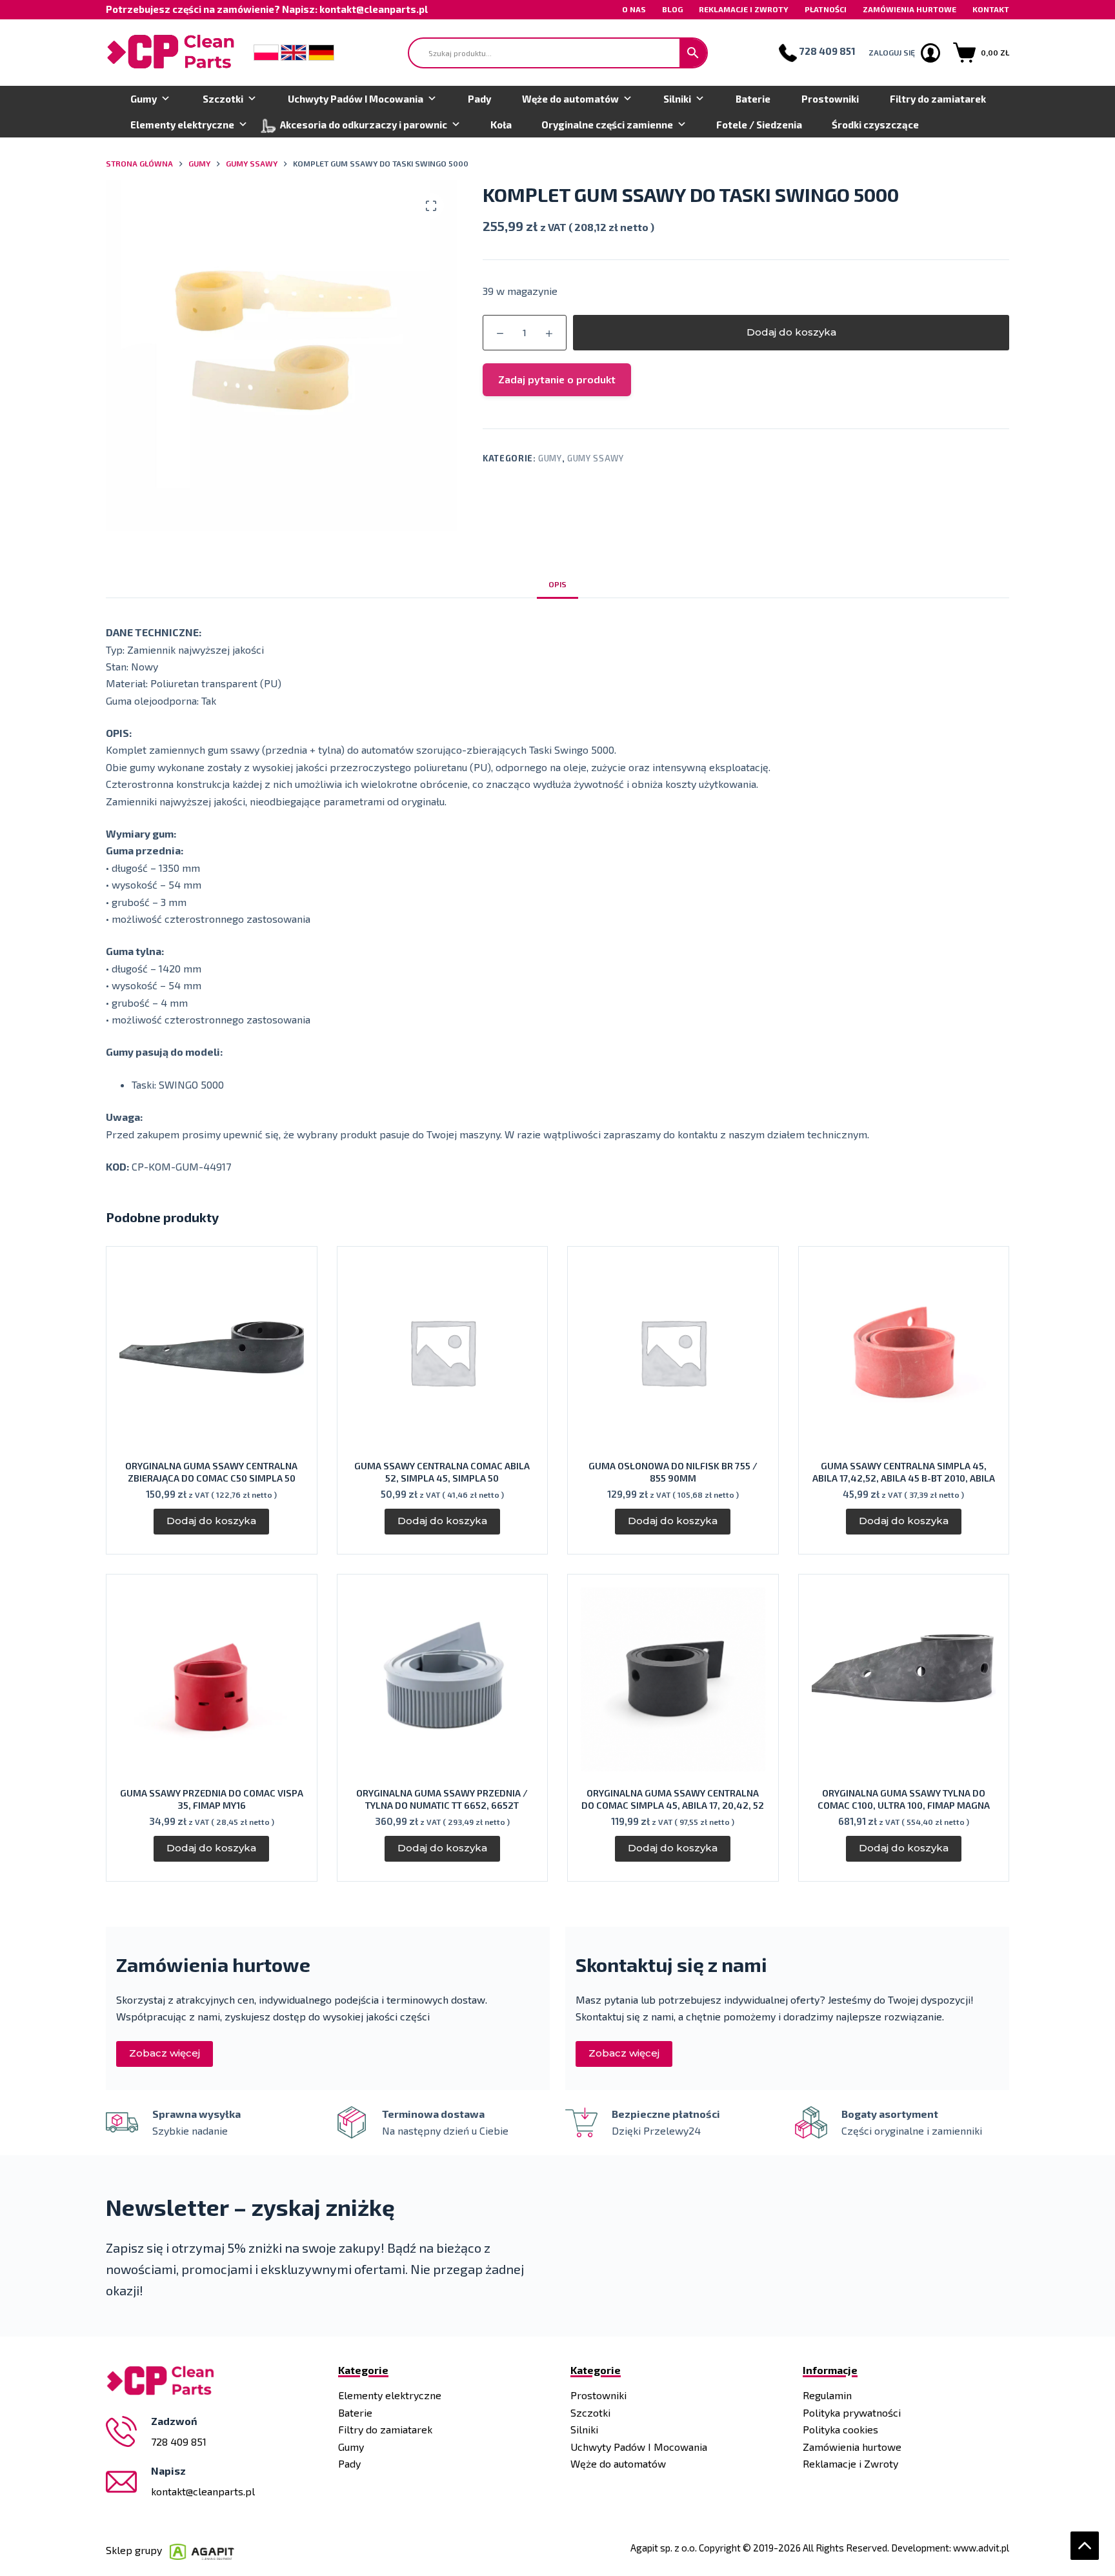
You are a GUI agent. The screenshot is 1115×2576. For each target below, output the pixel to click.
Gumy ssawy (596, 458)
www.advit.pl (981, 2548)
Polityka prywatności (852, 2412)
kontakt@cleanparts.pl (203, 2491)
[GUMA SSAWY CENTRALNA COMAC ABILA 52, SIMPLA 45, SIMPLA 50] (443, 1352)
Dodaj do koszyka (791, 332)
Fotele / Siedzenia (759, 125)
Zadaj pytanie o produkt (557, 379)
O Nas (634, 9)
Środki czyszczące (875, 125)
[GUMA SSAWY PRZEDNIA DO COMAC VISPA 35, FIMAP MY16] (212, 1680)
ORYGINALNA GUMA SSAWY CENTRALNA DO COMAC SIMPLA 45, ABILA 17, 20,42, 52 (673, 1799)
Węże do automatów (570, 99)
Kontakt (991, 9)
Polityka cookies (840, 2429)
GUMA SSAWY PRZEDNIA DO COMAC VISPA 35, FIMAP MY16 (212, 1799)
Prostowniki (830, 99)
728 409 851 (179, 2441)
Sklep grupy (138, 2550)
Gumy (144, 99)
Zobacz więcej (165, 2053)
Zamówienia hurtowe (909, 9)
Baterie (753, 99)
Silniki (677, 99)
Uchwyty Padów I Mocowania (356, 99)
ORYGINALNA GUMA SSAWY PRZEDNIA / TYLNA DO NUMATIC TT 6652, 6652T (442, 1799)
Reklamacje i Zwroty (744, 9)
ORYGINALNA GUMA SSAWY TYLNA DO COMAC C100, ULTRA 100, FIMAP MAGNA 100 (904, 1805)
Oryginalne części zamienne (607, 125)
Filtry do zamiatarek (938, 99)
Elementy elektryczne (182, 125)
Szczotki (223, 99)
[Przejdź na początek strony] (1085, 2546)
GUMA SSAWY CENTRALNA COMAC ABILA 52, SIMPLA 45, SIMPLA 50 (442, 1472)
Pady (479, 99)
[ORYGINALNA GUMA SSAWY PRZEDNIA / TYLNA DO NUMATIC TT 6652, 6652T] (443, 1680)
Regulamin (827, 2395)
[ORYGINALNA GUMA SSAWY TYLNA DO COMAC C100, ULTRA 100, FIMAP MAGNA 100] (904, 1680)
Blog (672, 9)
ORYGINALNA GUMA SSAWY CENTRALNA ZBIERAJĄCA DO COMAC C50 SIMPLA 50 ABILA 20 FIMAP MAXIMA (211, 1478)
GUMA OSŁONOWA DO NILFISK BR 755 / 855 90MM (673, 1472)
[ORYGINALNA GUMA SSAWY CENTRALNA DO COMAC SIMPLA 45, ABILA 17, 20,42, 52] (673, 1680)
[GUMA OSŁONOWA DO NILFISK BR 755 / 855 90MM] (673, 1352)
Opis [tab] (557, 584)
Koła (501, 125)
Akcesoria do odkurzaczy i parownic (364, 125)
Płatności (826, 9)
